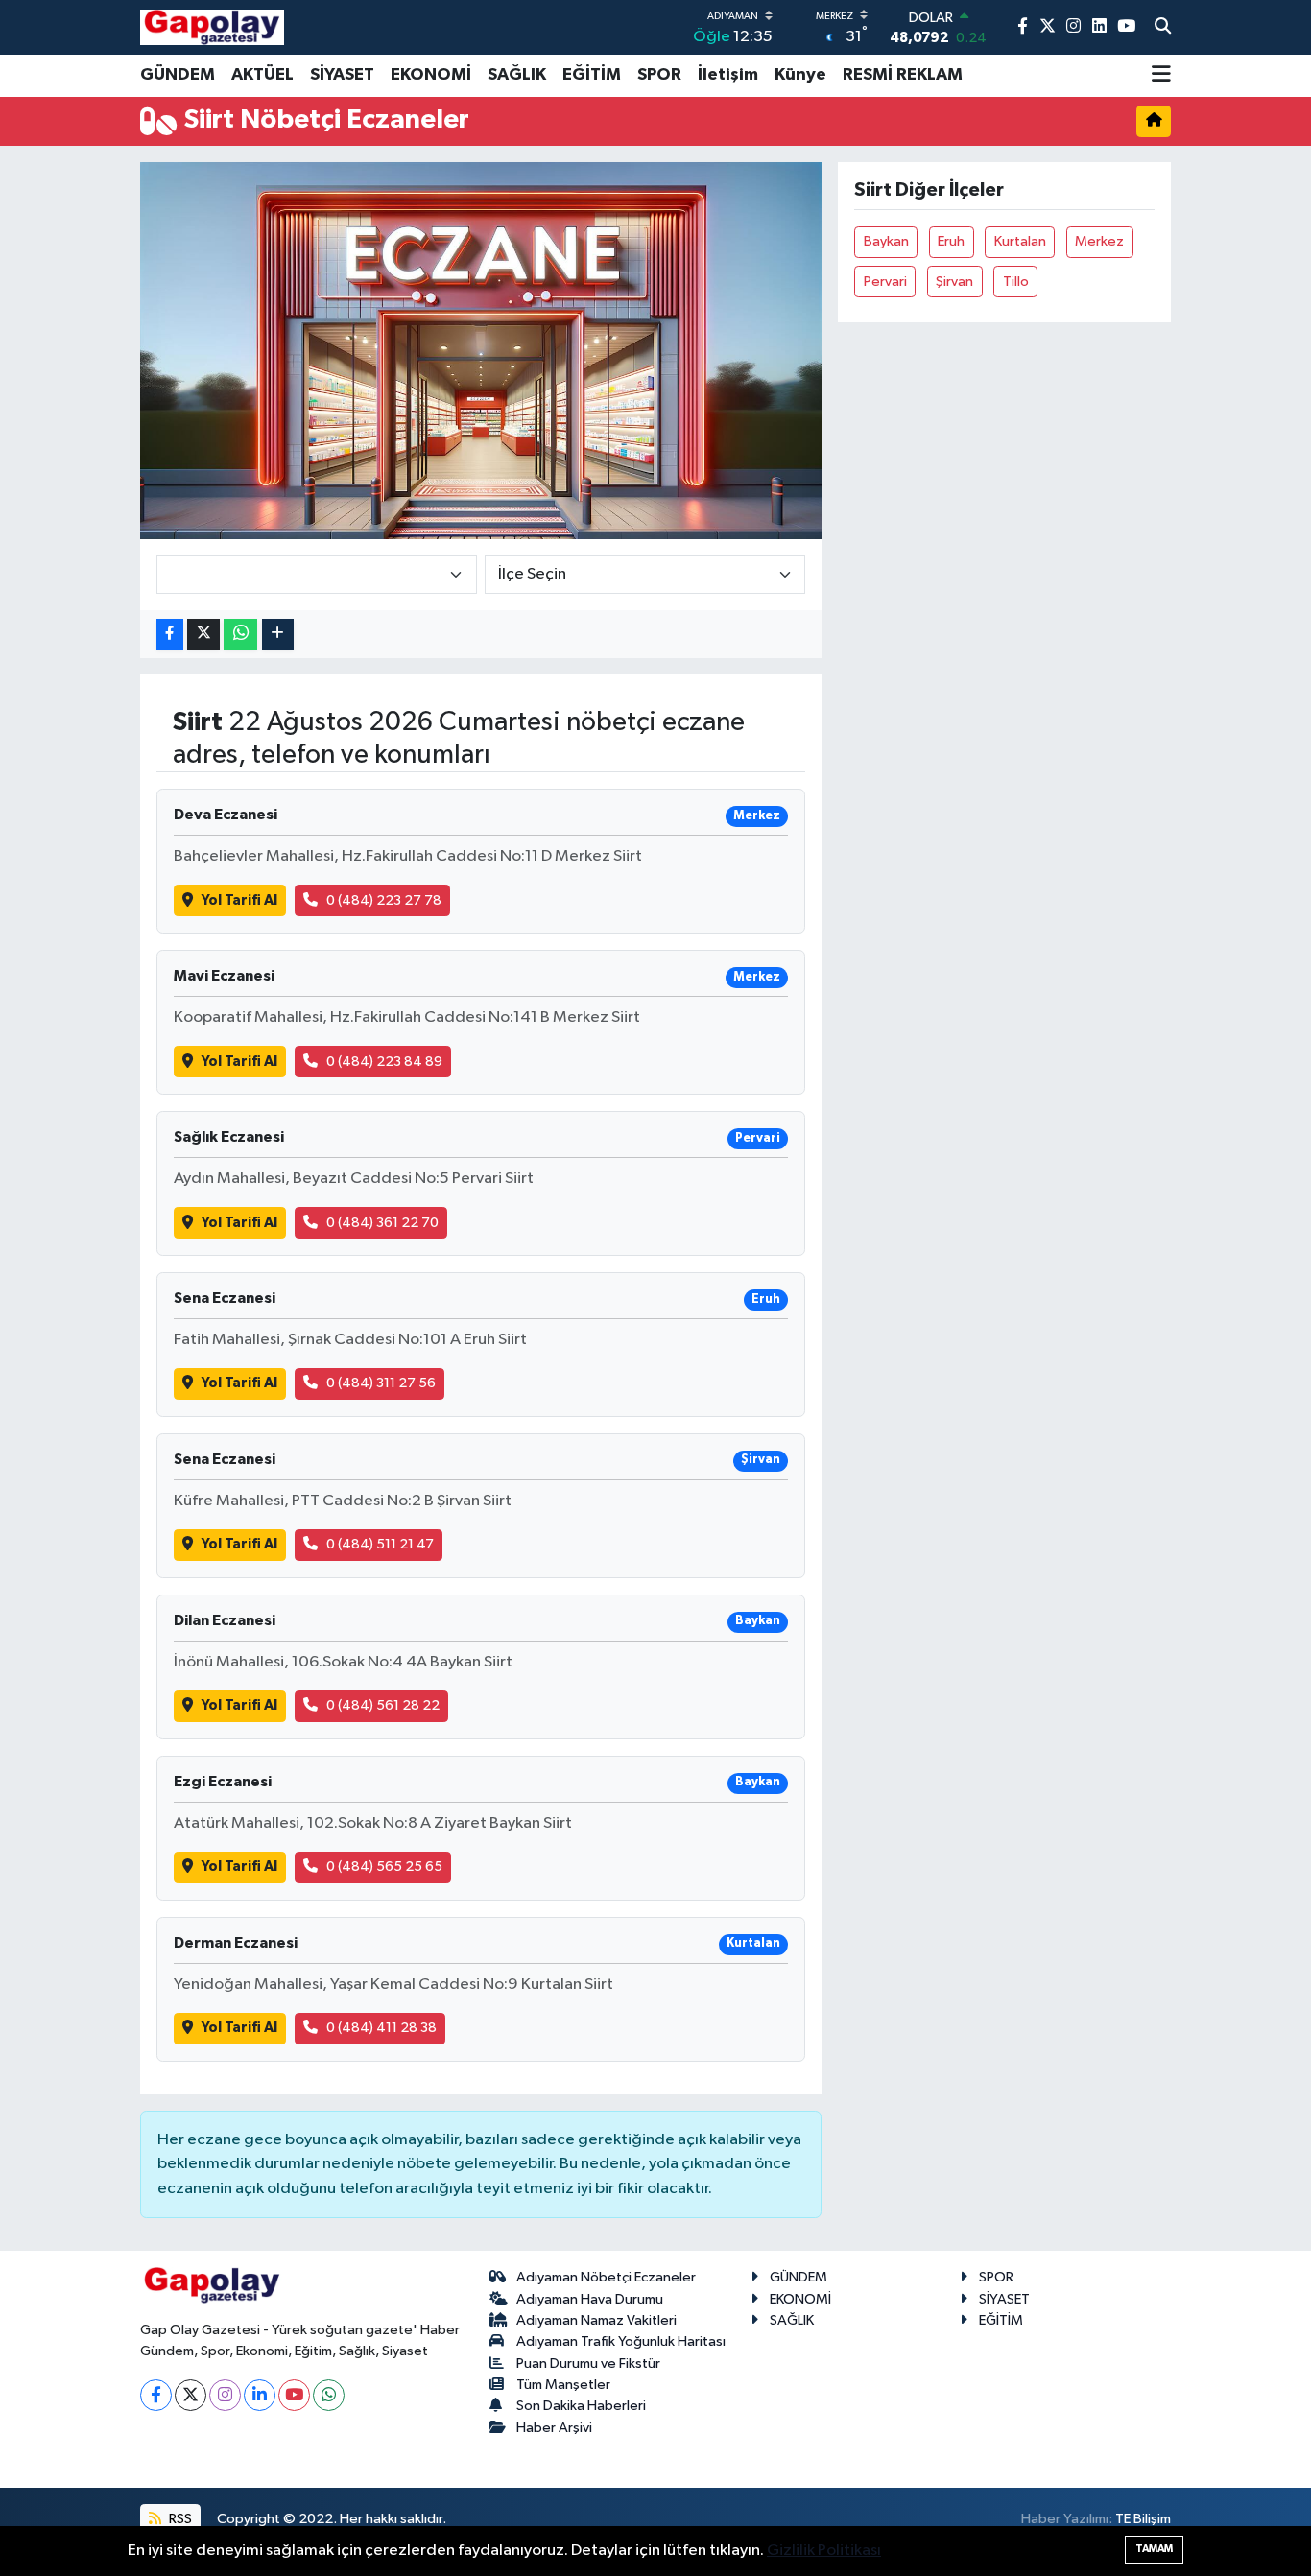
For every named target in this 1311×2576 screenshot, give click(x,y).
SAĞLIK (517, 75)
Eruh (951, 241)
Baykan (886, 241)
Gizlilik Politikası (824, 2551)
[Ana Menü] (1161, 76)
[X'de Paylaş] (203, 635)
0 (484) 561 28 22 (383, 1705)
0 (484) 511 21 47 (380, 1544)
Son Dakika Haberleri (581, 2406)
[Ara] (1163, 28)
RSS (179, 2519)
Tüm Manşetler (563, 2385)
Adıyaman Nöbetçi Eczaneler (606, 2277)
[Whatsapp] (329, 2395)
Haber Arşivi (554, 2428)
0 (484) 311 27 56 (381, 1383)
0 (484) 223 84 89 (384, 1062)
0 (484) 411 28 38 (381, 2028)
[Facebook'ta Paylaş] (170, 635)
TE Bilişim (1143, 2519)
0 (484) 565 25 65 (384, 1867)
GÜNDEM (178, 75)
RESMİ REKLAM (903, 75)
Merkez (1099, 241)
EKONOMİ (431, 75)
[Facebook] (156, 2395)
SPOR (659, 75)
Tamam (1154, 2549)
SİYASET (342, 75)
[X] (191, 2395)
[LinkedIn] (260, 2395)
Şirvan (954, 282)
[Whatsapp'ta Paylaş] (240, 635)
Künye (800, 75)
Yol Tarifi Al (239, 900)
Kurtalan (1020, 241)
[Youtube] (294, 2395)
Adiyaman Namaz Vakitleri (596, 2320)
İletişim (728, 75)
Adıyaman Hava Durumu (590, 2299)
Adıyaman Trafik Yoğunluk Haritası (621, 2341)
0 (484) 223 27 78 (384, 900)
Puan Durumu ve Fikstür (588, 2363)
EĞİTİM (592, 75)
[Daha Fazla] (278, 635)
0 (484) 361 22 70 (382, 1223)
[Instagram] (225, 2395)
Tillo (1016, 282)
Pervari (885, 282)
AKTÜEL (262, 75)
